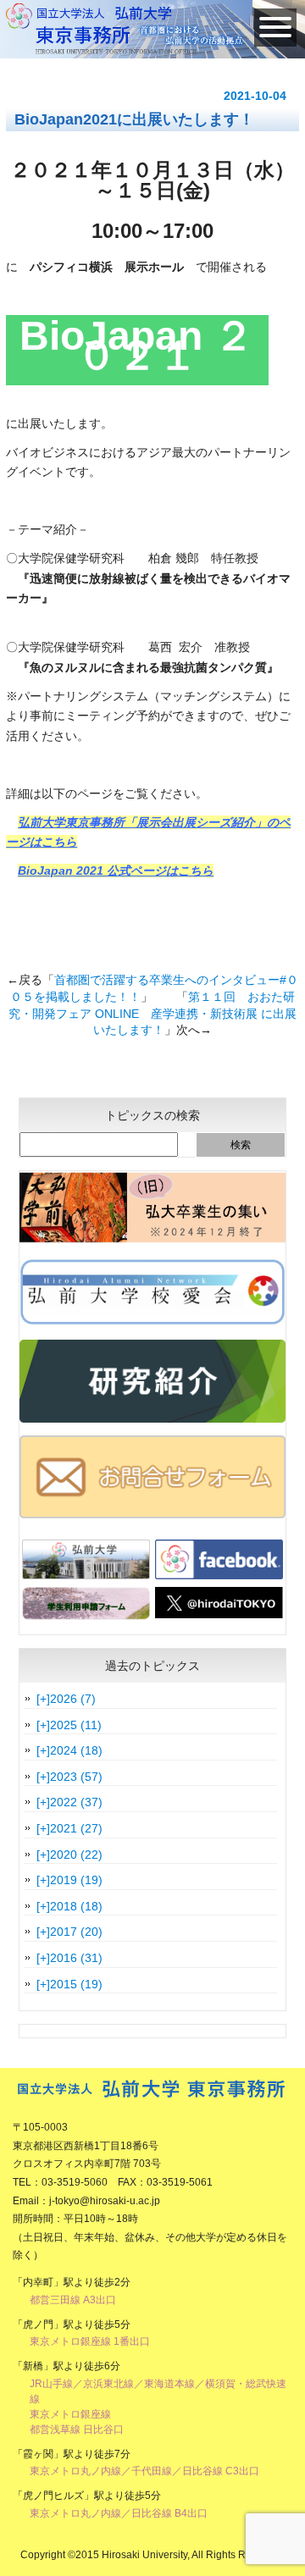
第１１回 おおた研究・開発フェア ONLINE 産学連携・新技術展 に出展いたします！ (152, 1013)
